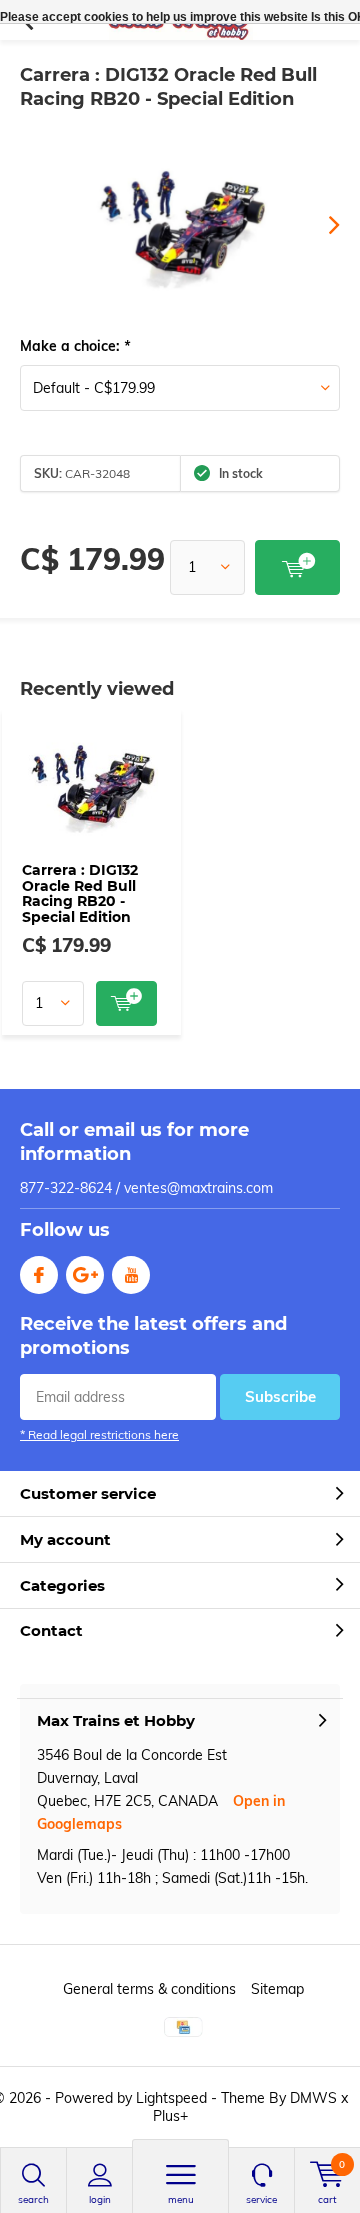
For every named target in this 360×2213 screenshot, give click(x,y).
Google (85, 1275)
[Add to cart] (297, 567)
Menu (181, 2199)
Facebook (39, 1275)
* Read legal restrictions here (99, 1434)
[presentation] (320, 225)
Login (100, 2199)
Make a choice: (75, 346)
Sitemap (277, 1989)
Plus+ (170, 2116)
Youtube (131, 1275)
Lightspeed (171, 2098)
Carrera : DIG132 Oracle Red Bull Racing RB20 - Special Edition (80, 893)
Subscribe (280, 1396)
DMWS (313, 2098)
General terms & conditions (149, 1989)
